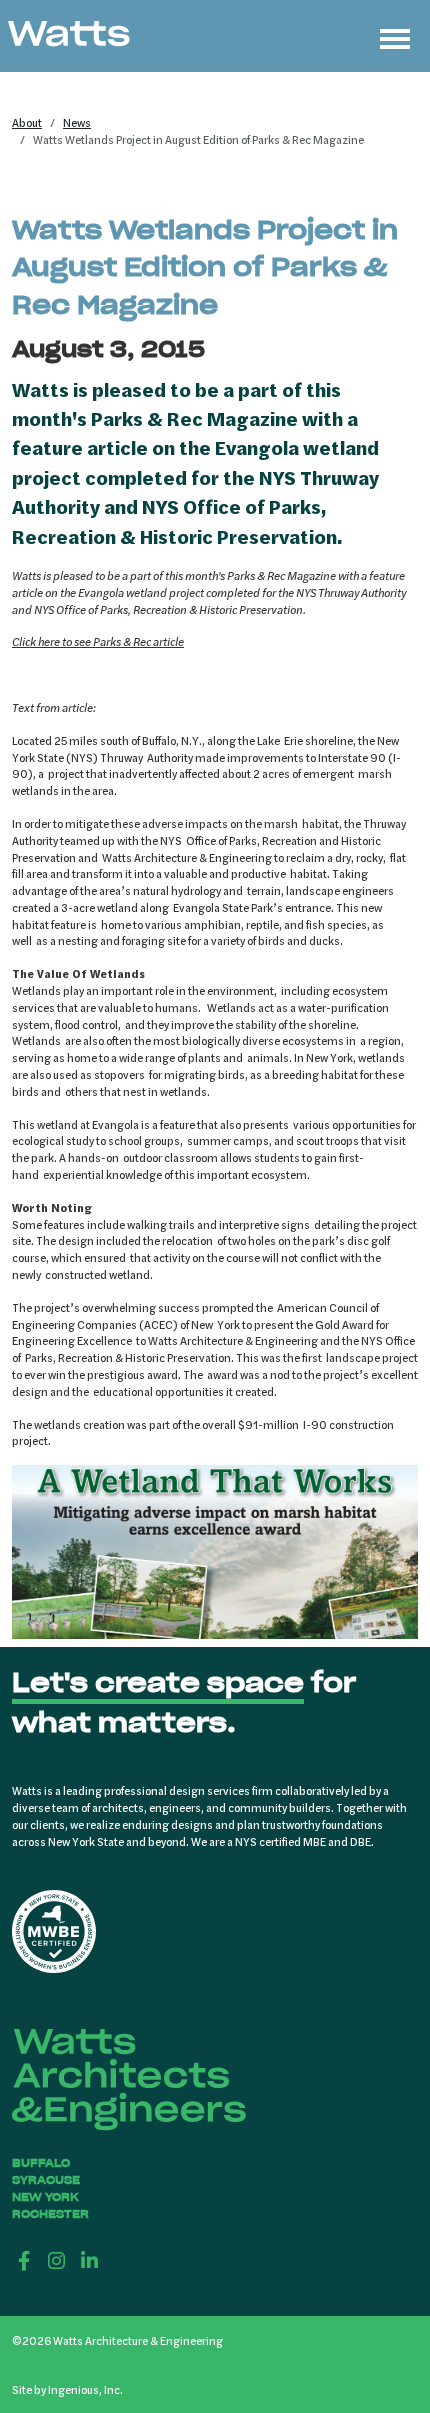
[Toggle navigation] (395, 36)
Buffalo (41, 2163)
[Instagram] (57, 2260)
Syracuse (46, 2180)
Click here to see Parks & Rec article (98, 641)
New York (45, 2197)
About (27, 122)
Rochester (50, 2214)
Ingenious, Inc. (85, 2389)
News (77, 122)
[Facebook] (24, 2260)
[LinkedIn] (89, 2260)
